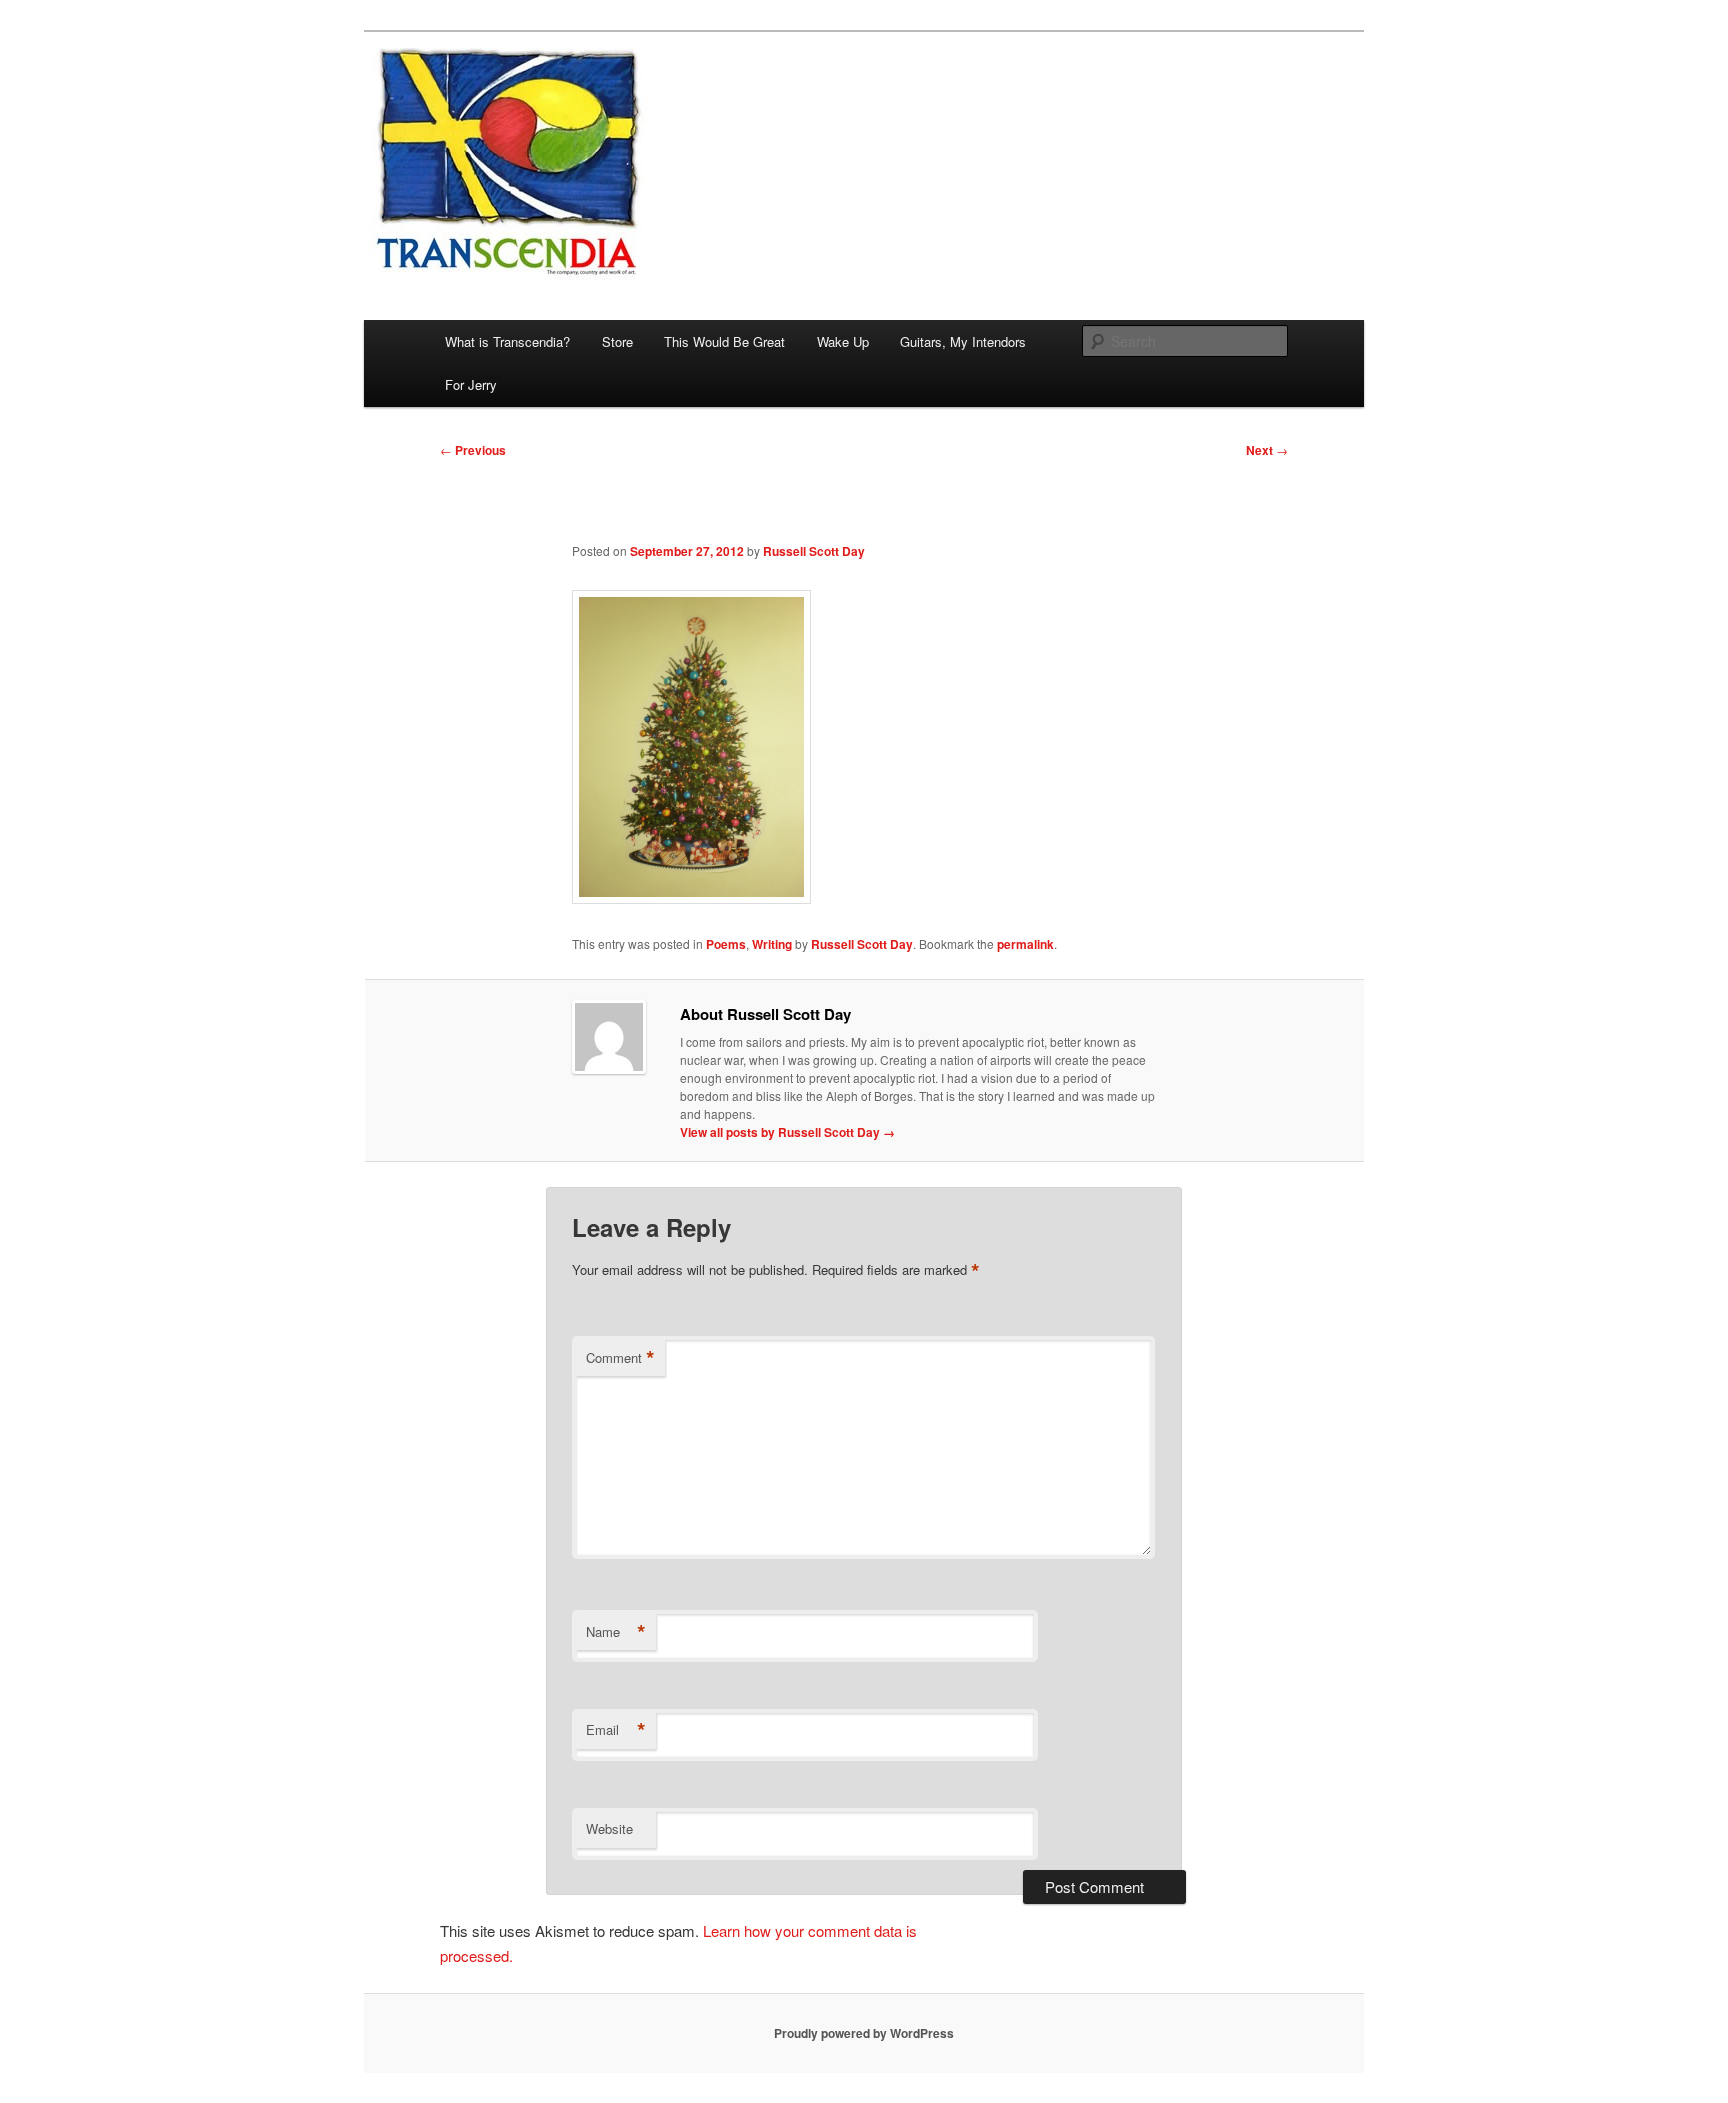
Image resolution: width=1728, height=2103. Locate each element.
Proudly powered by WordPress (864, 2033)
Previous (473, 450)
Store (617, 341)
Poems (726, 944)
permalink (1025, 944)
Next (1267, 450)
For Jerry (471, 384)
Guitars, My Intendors (963, 341)
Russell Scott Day (814, 551)
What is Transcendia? (507, 341)
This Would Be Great (724, 341)
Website (609, 1828)
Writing (772, 944)
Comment (620, 1358)
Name (616, 1632)
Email (616, 1730)
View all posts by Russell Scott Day (787, 1132)
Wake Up (843, 341)
